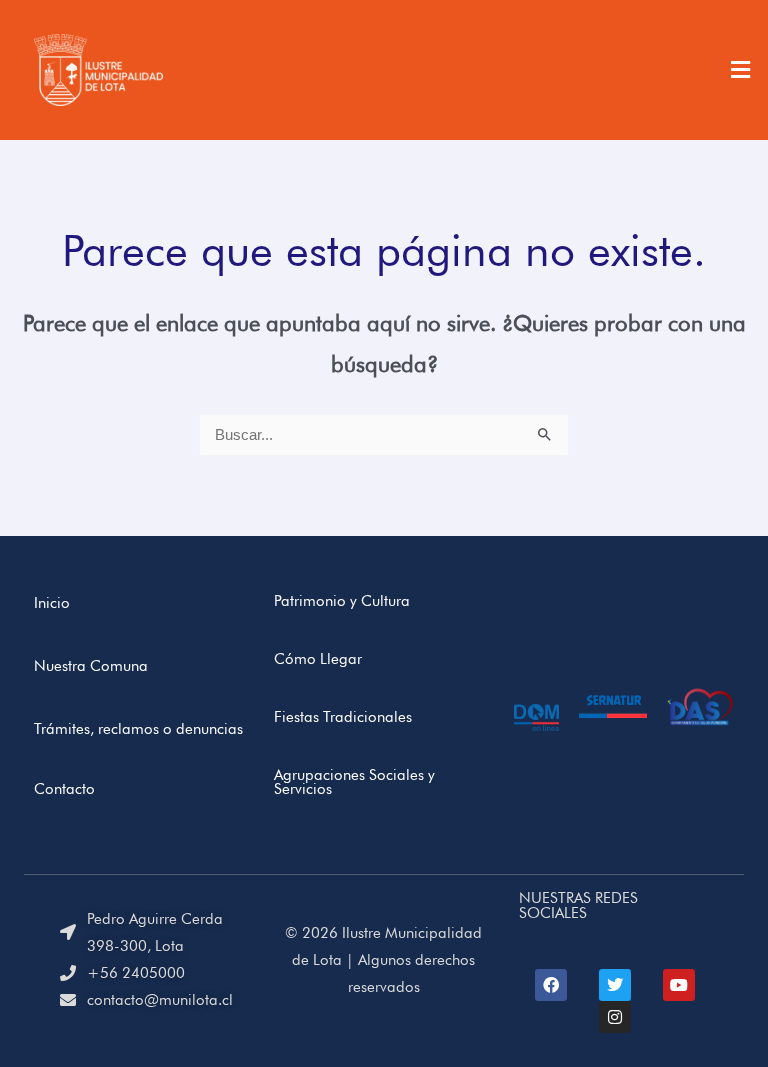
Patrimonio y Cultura (342, 600)
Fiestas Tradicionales (343, 716)
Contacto (64, 788)
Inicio (52, 602)
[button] (741, 69)
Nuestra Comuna (91, 665)
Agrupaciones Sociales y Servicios (354, 782)
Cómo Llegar (318, 658)
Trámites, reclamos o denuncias (138, 728)
